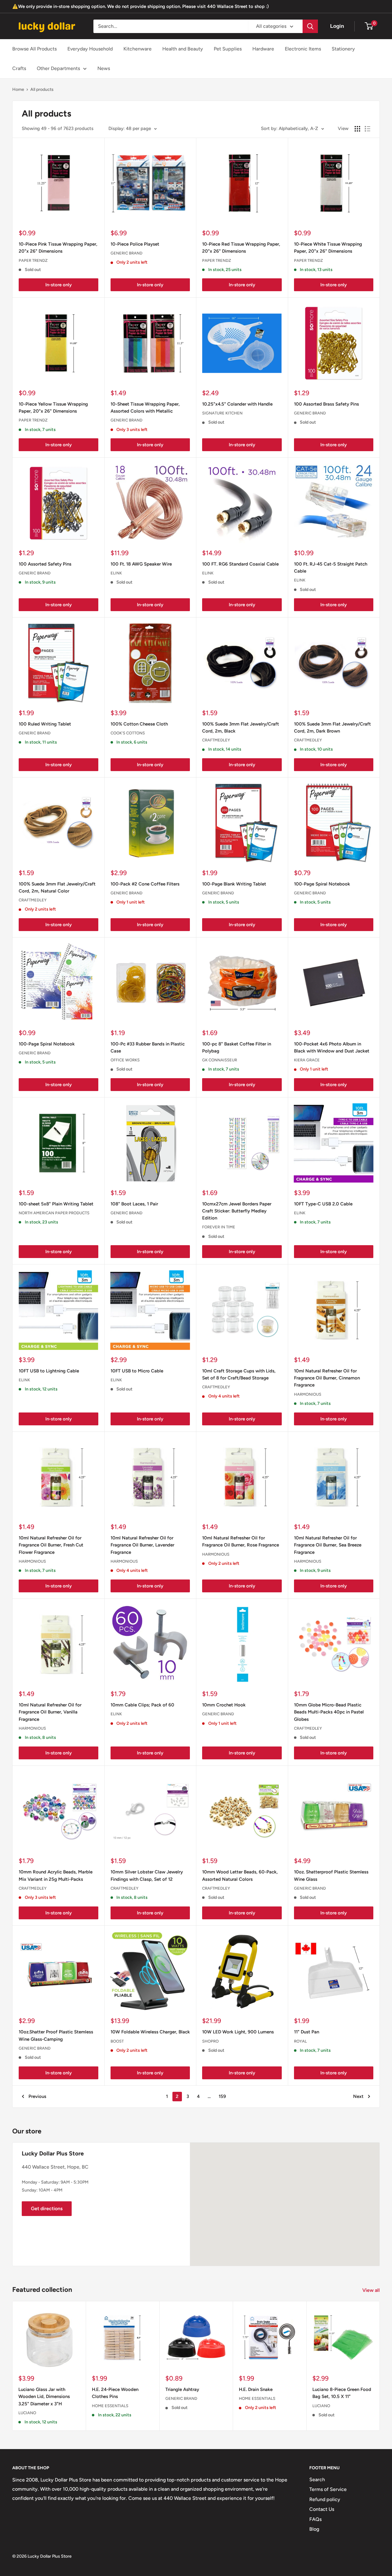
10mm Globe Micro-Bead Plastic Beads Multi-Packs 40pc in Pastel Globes (329, 1712)
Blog (314, 2529)
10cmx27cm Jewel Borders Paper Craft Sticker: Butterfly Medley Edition (237, 1211)
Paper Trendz (33, 260)
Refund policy (325, 2499)
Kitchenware (138, 49)
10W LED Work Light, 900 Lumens (238, 2032)
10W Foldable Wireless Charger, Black (150, 2032)
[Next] (380, 2366)
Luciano (27, 2413)
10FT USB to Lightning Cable (49, 1371)
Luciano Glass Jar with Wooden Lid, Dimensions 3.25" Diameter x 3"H (44, 2397)
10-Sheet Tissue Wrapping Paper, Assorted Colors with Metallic (145, 408)
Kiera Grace (307, 1060)
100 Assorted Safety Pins (45, 564)
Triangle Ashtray (182, 2389)
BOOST (117, 2041)
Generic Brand (126, 253)
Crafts (19, 68)
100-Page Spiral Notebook (322, 884)
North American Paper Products (54, 1213)
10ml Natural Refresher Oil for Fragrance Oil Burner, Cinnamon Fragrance (327, 1378)
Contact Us (322, 2509)
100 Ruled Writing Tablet (45, 724)
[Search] (310, 26)
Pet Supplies (228, 49)
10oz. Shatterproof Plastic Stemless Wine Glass (331, 1875)
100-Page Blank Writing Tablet (234, 884)
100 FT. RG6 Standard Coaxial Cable (240, 564)
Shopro (210, 2041)
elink (116, 573)
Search (317, 2479)
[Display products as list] (367, 129)
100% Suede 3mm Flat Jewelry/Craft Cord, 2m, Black (241, 728)
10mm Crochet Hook (224, 1705)
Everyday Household (90, 49)
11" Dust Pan (307, 2032)
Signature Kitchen (222, 413)
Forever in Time (219, 1227)
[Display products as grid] (357, 129)
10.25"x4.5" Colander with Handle (237, 404)
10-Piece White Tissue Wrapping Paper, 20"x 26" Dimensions (328, 248)
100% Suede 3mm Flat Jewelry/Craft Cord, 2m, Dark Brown (332, 728)
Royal (300, 2041)
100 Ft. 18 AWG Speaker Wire (141, 564)
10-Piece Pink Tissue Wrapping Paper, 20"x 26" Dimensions (58, 248)
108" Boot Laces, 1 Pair (134, 1204)
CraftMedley (216, 740)
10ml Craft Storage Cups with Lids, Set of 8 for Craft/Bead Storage (239, 1374)
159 (222, 2096)
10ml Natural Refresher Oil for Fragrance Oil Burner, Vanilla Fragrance (50, 1712)
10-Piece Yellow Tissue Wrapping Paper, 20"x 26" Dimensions (53, 408)
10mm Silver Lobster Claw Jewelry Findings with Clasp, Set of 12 (147, 1875)
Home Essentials (110, 2405)
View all (372, 2290)
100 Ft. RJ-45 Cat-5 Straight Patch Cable (331, 568)
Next (358, 2096)
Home (18, 89)
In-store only (58, 285)
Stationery (343, 49)
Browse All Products (34, 49)
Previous (37, 2096)
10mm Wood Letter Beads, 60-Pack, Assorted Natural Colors (240, 1875)
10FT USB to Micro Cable (137, 1371)
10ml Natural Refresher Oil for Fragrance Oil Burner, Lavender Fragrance (142, 1545)
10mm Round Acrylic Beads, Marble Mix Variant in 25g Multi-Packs (56, 1875)
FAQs (315, 2519)
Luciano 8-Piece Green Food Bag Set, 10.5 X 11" (342, 2393)
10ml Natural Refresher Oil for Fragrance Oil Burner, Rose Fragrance (241, 1541)
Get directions (47, 2209)
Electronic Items (303, 49)
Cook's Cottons (128, 733)
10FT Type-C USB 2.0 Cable (323, 1204)
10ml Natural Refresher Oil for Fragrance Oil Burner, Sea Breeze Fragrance (328, 1545)
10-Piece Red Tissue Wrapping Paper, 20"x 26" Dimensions (241, 248)
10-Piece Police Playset (135, 244)
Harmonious (308, 1394)
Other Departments (58, 68)
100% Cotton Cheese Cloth (139, 724)
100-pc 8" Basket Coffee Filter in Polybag (237, 1047)
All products (42, 89)
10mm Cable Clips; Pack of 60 (142, 1705)
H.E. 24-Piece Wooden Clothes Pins (115, 2393)
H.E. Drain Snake (256, 2389)
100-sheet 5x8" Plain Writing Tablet (56, 1204)
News (104, 68)
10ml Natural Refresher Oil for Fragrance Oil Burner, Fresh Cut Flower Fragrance (51, 1545)
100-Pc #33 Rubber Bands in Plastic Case (148, 1047)
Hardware (263, 49)
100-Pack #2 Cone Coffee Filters (145, 884)
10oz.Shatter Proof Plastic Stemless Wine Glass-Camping (56, 2035)
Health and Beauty (183, 49)
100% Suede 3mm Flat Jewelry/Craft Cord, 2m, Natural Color (57, 887)
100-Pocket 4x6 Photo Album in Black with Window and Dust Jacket (332, 1047)
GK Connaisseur (220, 1060)
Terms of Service (328, 2489)
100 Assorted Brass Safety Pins (326, 404)
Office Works (125, 1060)
